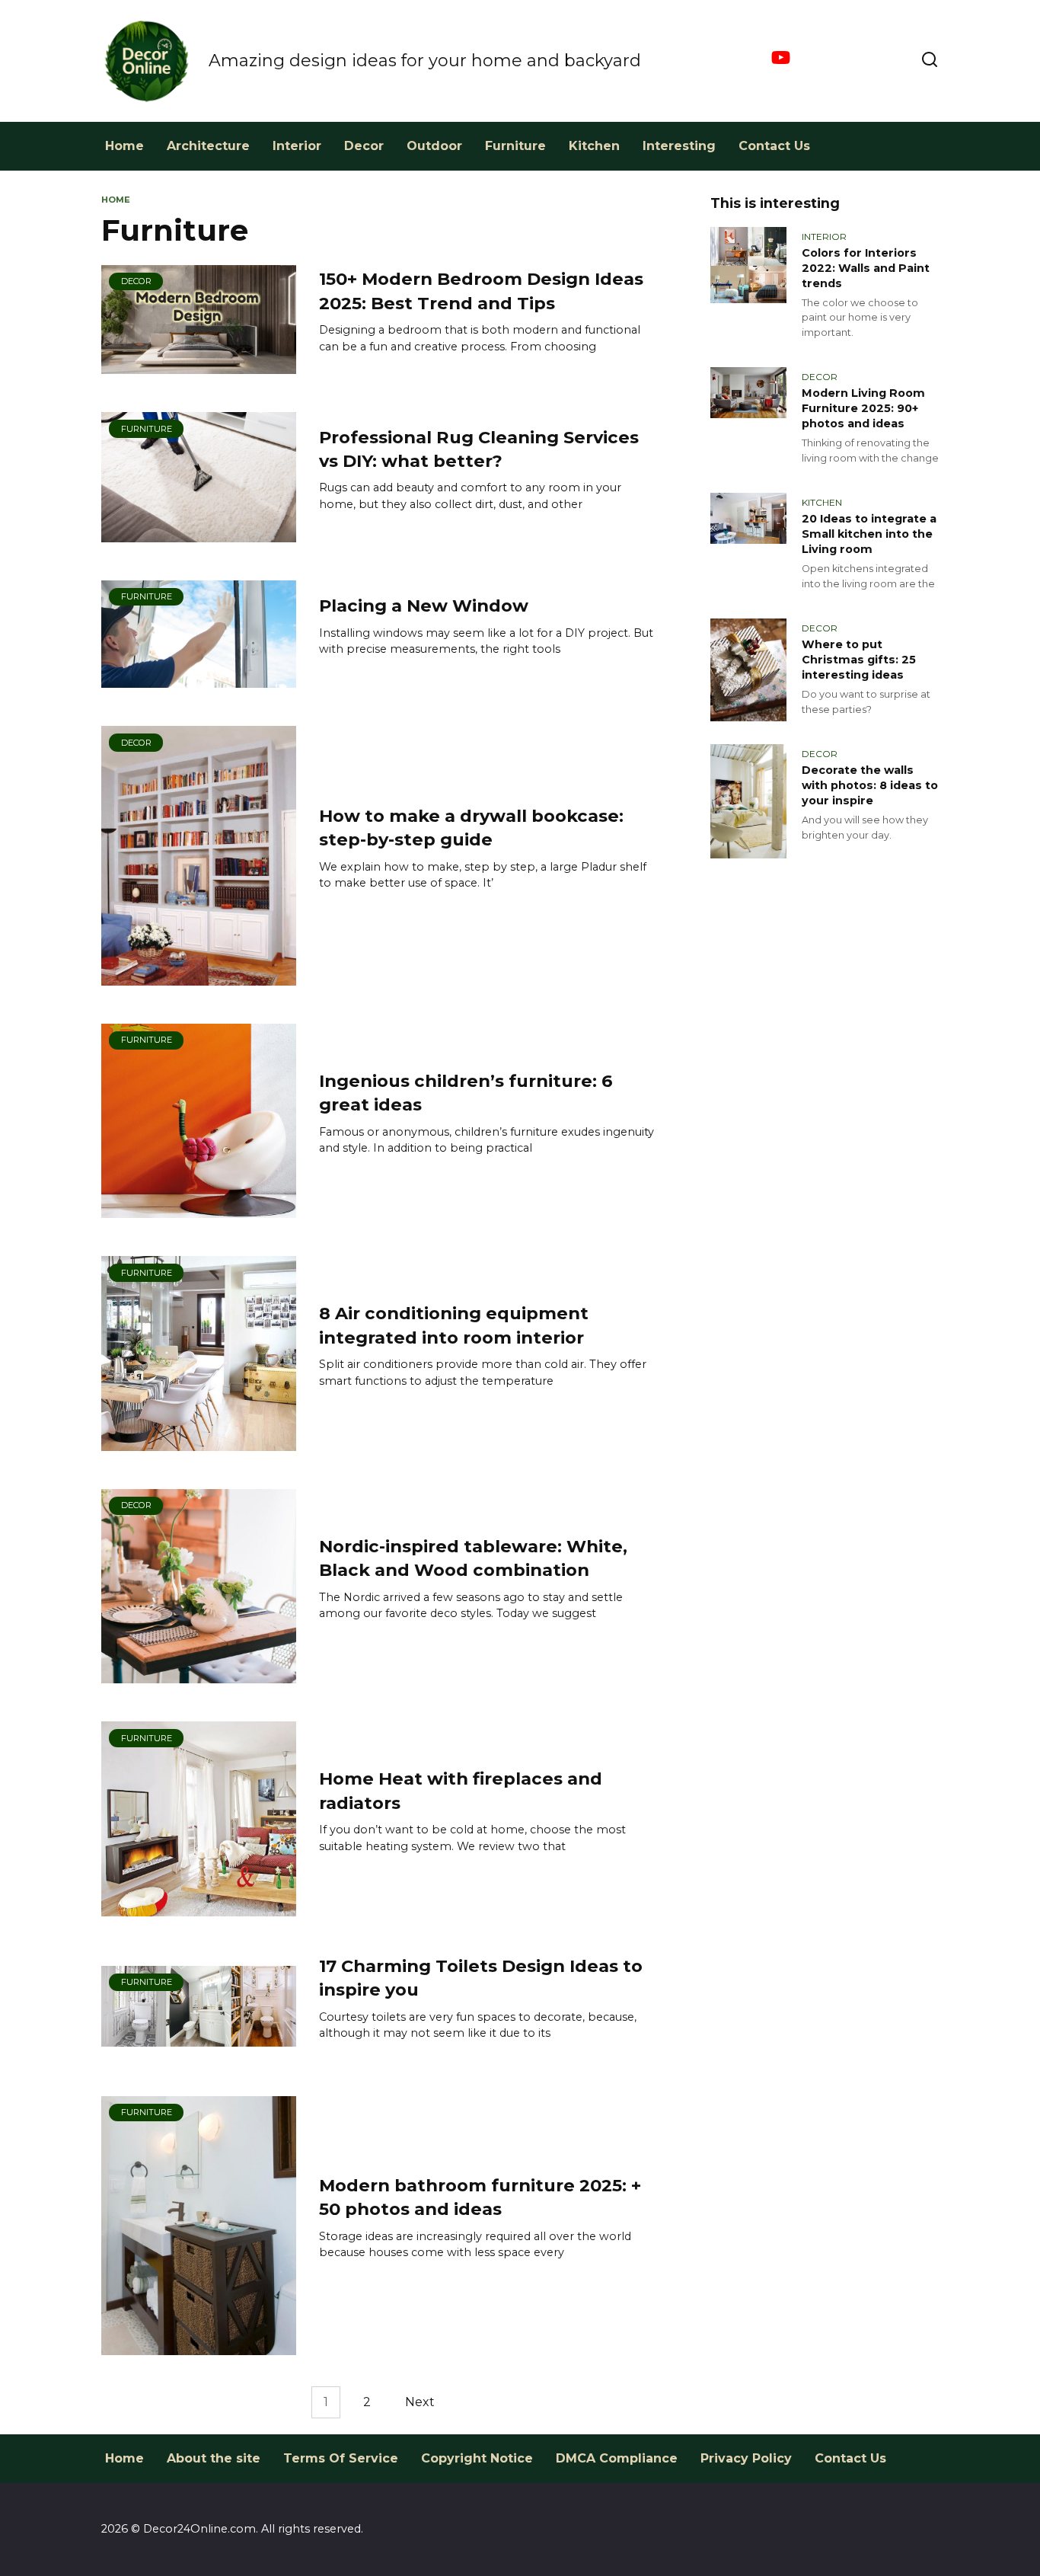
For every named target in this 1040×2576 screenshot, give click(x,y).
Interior (297, 146)
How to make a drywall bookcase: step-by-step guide (471, 828)
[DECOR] (199, 364)
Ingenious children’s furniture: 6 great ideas (466, 1093)
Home (124, 146)
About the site (214, 2458)
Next (420, 2402)
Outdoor (434, 146)
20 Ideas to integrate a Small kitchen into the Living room (869, 534)
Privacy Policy (746, 2458)
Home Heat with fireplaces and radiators (461, 1790)
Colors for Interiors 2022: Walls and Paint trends (866, 268)
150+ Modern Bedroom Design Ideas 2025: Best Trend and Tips (481, 291)
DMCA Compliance (617, 2458)
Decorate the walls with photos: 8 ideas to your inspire (870, 785)
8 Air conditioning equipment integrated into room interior (454, 1325)
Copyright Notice (477, 2458)
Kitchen (594, 146)
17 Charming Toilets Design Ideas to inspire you (481, 1978)
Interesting (679, 146)
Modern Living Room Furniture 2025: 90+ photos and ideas (863, 408)
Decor (364, 146)
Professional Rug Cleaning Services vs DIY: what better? (479, 449)
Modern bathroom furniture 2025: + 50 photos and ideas (480, 2197)
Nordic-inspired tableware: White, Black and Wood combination (473, 1558)
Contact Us (774, 146)
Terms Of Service (341, 2458)
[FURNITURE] (199, 533)
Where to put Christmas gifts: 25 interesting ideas (859, 660)
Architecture (208, 146)
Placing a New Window (424, 606)
